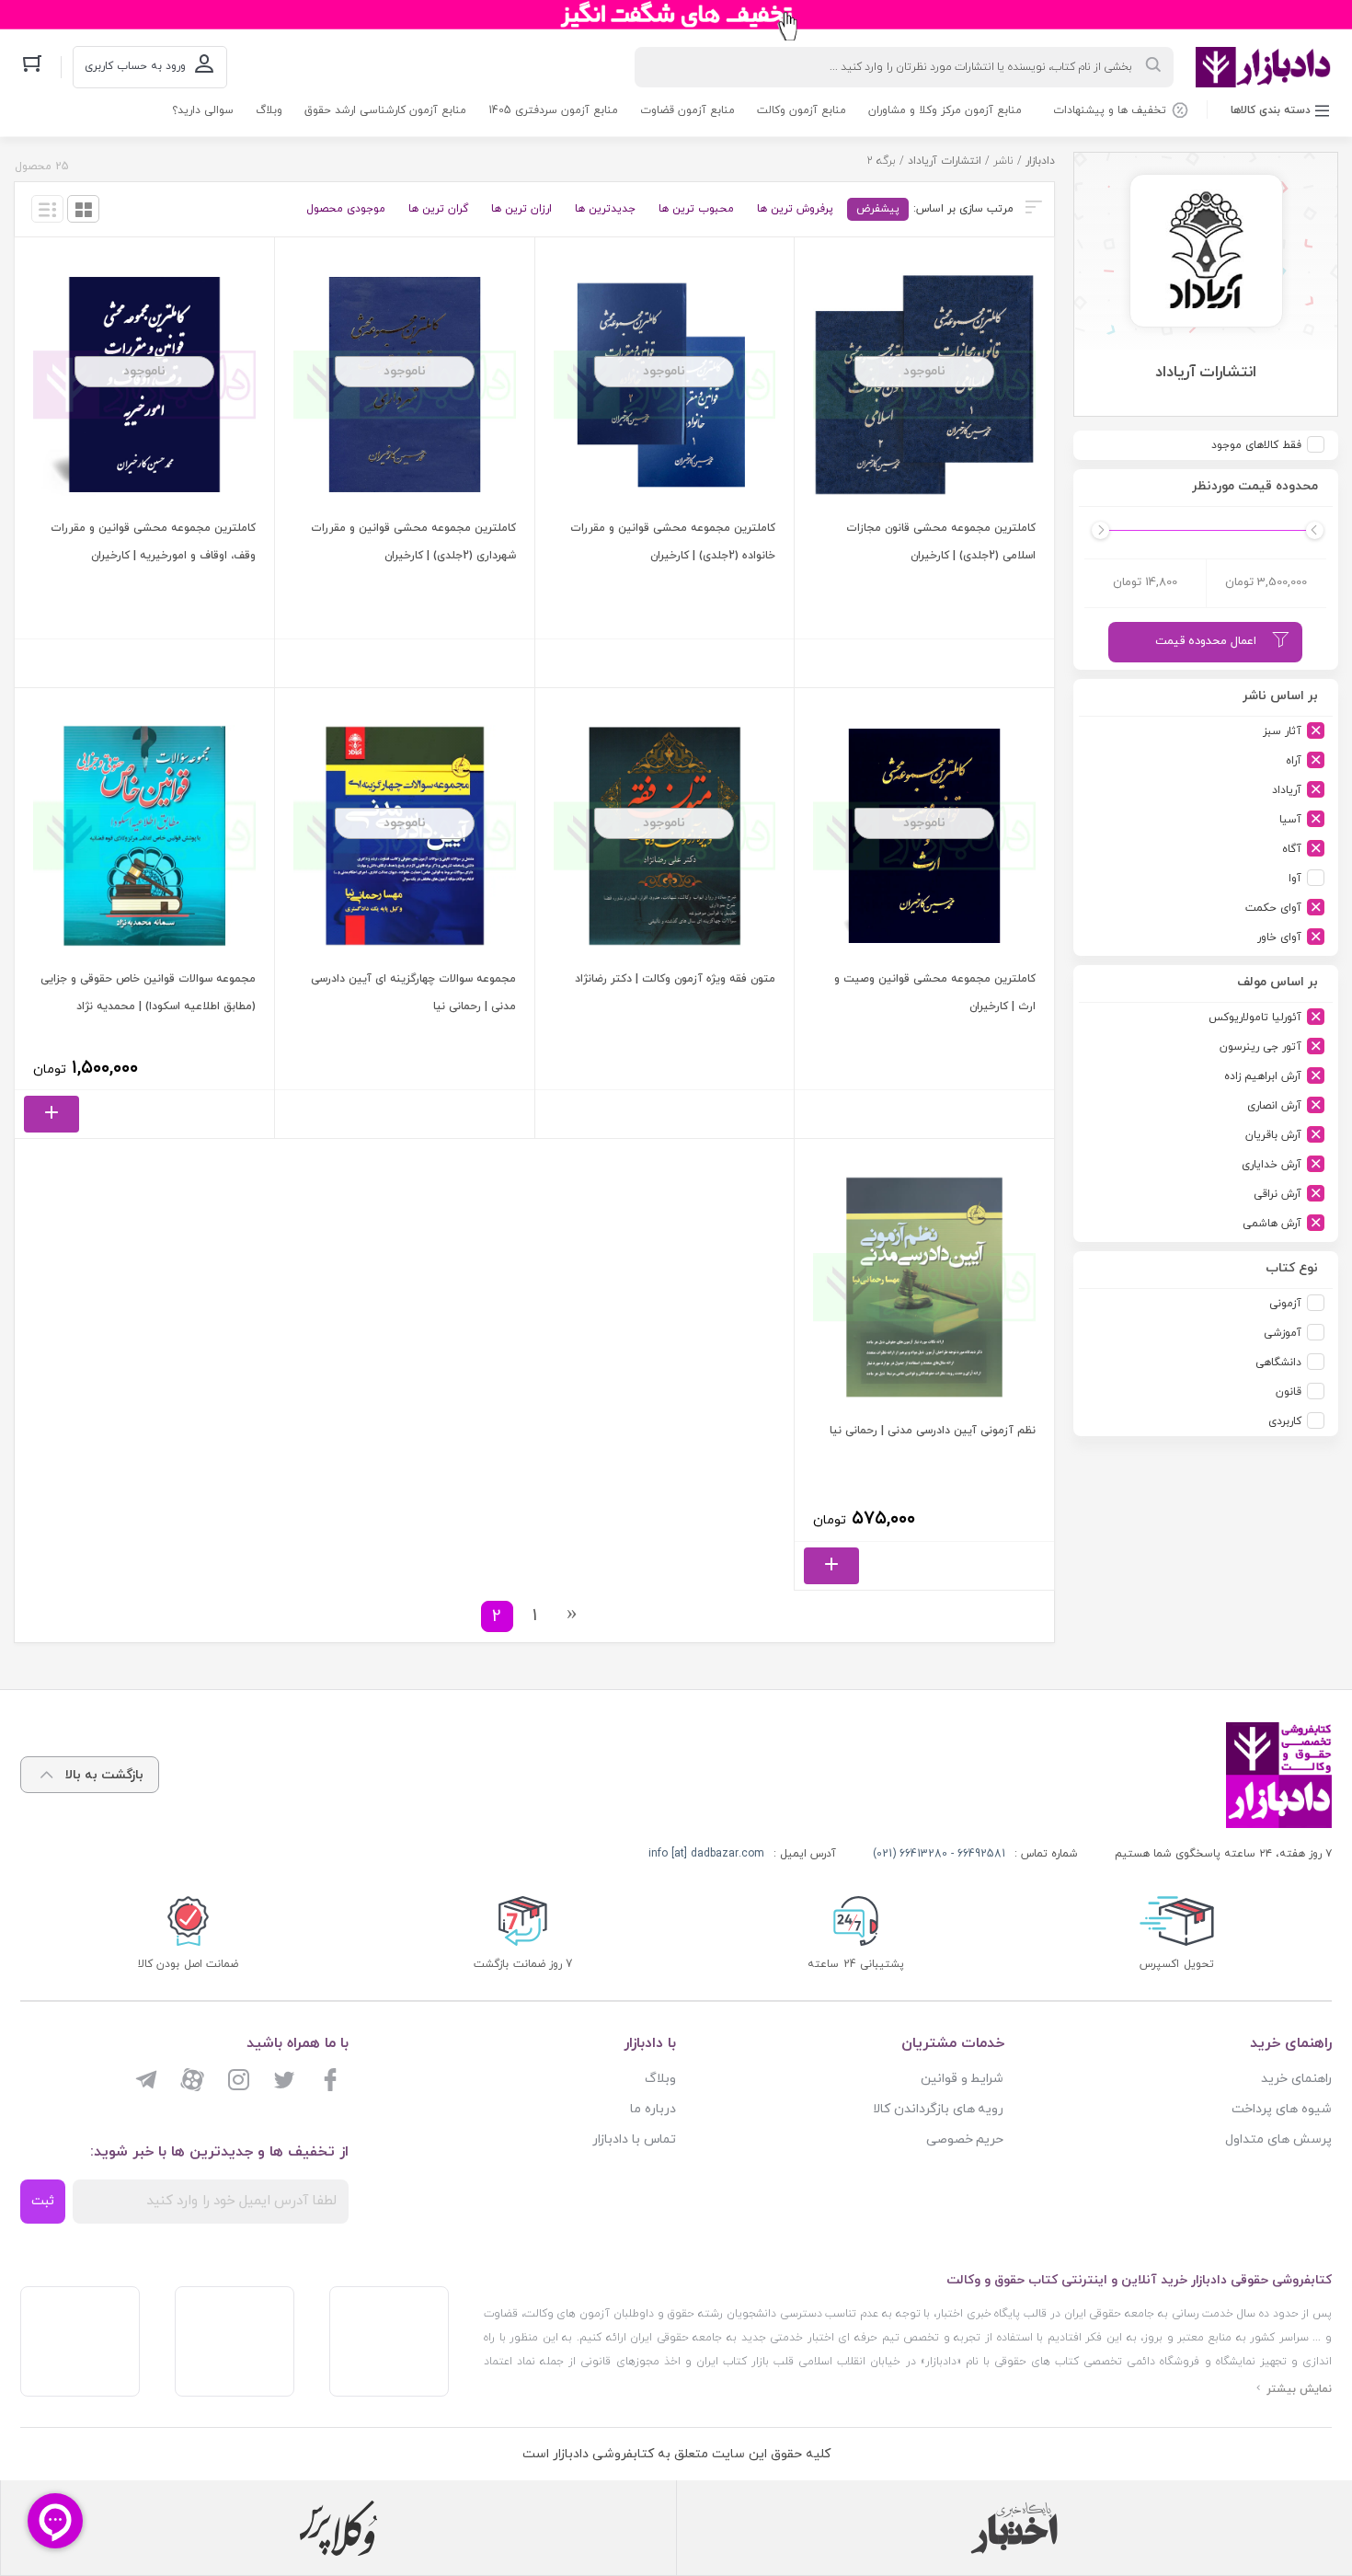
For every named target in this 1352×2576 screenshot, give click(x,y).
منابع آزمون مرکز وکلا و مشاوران (945, 110)
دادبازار (1040, 161)
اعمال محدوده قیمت (1206, 641)
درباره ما (653, 2109)
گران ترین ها (438, 209)
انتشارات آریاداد (945, 161)
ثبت (43, 2201)
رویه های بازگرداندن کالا (939, 2109)
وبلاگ (269, 110)
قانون (1289, 1392)
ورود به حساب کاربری (135, 66)
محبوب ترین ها (696, 209)
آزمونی (1285, 1304)
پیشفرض (878, 209)
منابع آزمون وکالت (802, 110)
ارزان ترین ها (521, 209)
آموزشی (1283, 1333)
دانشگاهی (1278, 1363)
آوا (1295, 879)
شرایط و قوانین (962, 2079)
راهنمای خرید (1296, 2079)
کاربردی (1285, 1421)
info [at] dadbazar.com (706, 1854)
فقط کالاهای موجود (1256, 445)
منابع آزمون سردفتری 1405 (553, 110)
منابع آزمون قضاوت (687, 110)
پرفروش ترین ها (795, 209)
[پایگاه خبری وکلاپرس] (339, 2528)
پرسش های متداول (1278, 2139)
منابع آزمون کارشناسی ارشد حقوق (385, 110)
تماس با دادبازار (634, 2139)
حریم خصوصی (965, 2139)
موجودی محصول (346, 209)
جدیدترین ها (605, 209)
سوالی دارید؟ (203, 110)
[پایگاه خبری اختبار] (1014, 2528)
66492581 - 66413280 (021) (939, 1854)
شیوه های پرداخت (1282, 2109)
